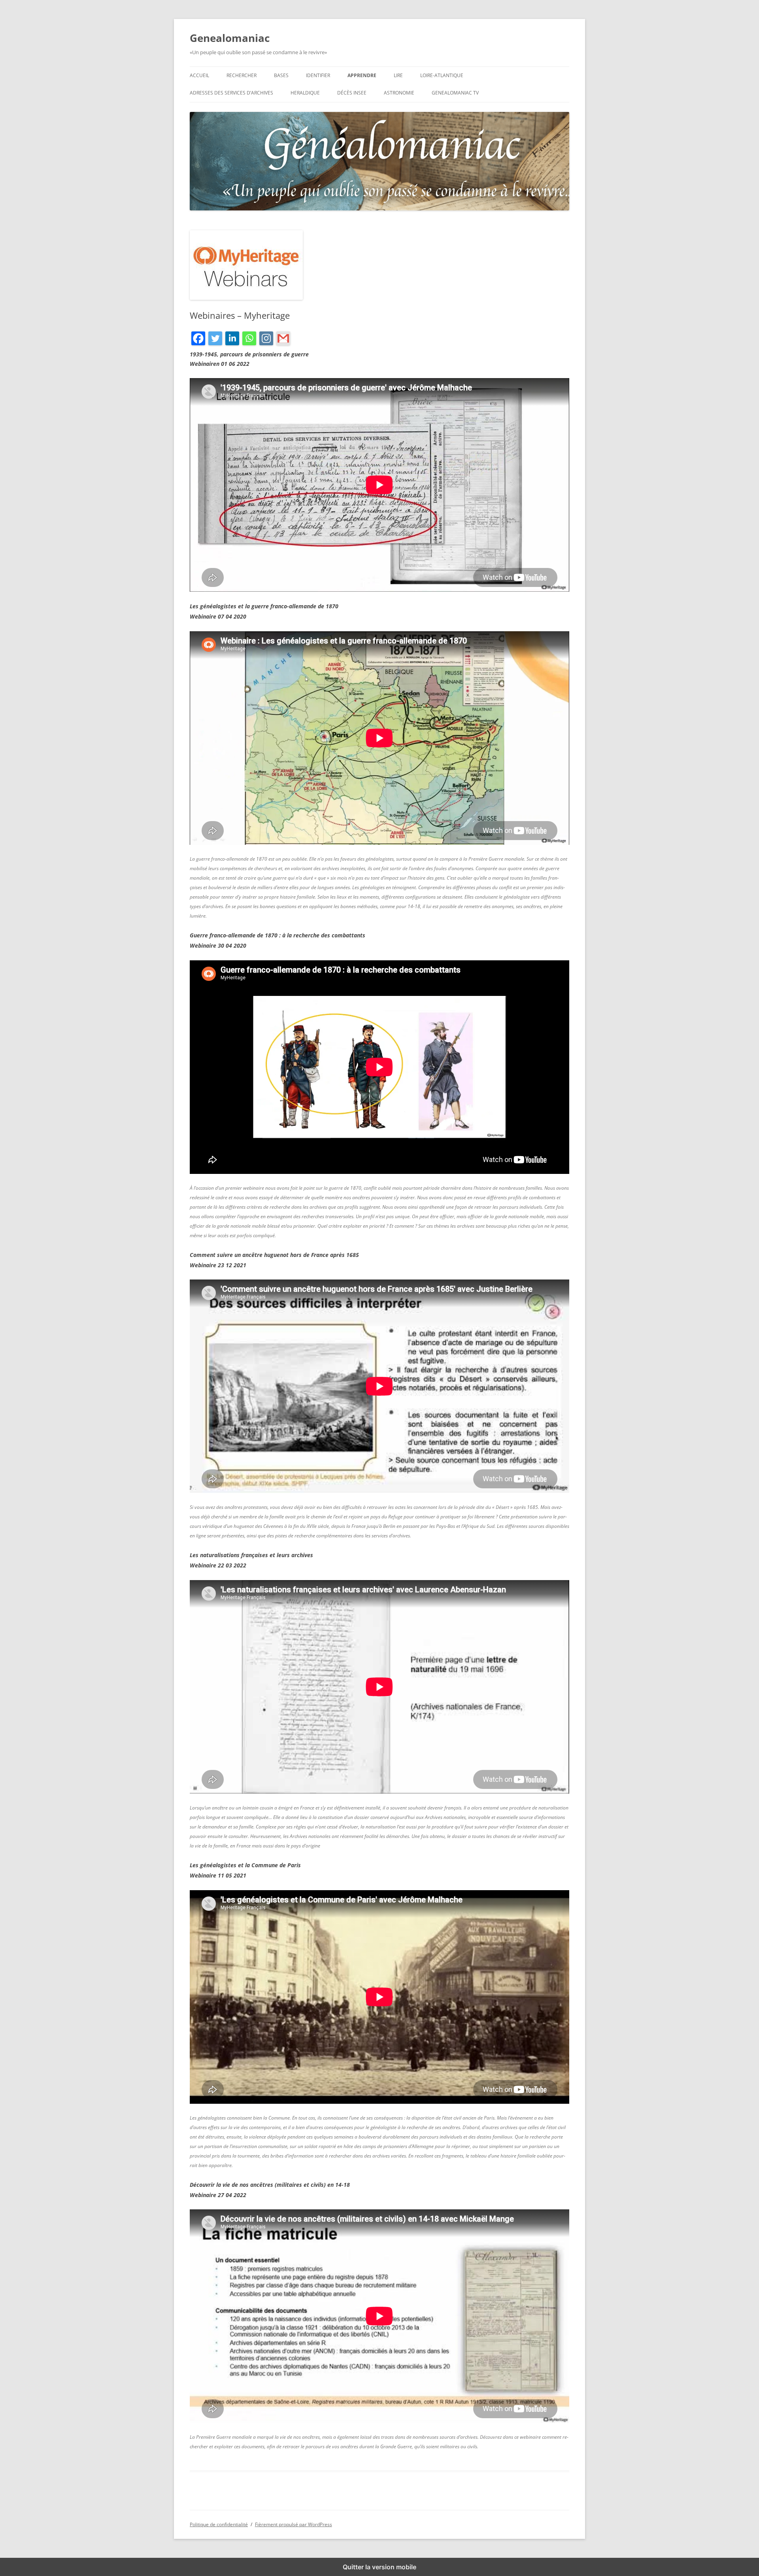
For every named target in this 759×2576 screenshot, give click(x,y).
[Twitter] (215, 340)
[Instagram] (266, 340)
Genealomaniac (230, 38)
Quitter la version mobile (379, 2567)
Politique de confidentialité (219, 2524)
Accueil (199, 75)
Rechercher (242, 75)
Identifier (318, 75)
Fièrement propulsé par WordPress (294, 2524)
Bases (281, 75)
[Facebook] (198, 340)
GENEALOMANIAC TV (455, 93)
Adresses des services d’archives (231, 93)
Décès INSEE (352, 93)
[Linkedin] (232, 340)
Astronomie (399, 93)
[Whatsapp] (249, 340)
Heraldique (305, 93)
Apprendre (362, 75)
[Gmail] (283, 340)
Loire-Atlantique (442, 75)
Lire (398, 75)
